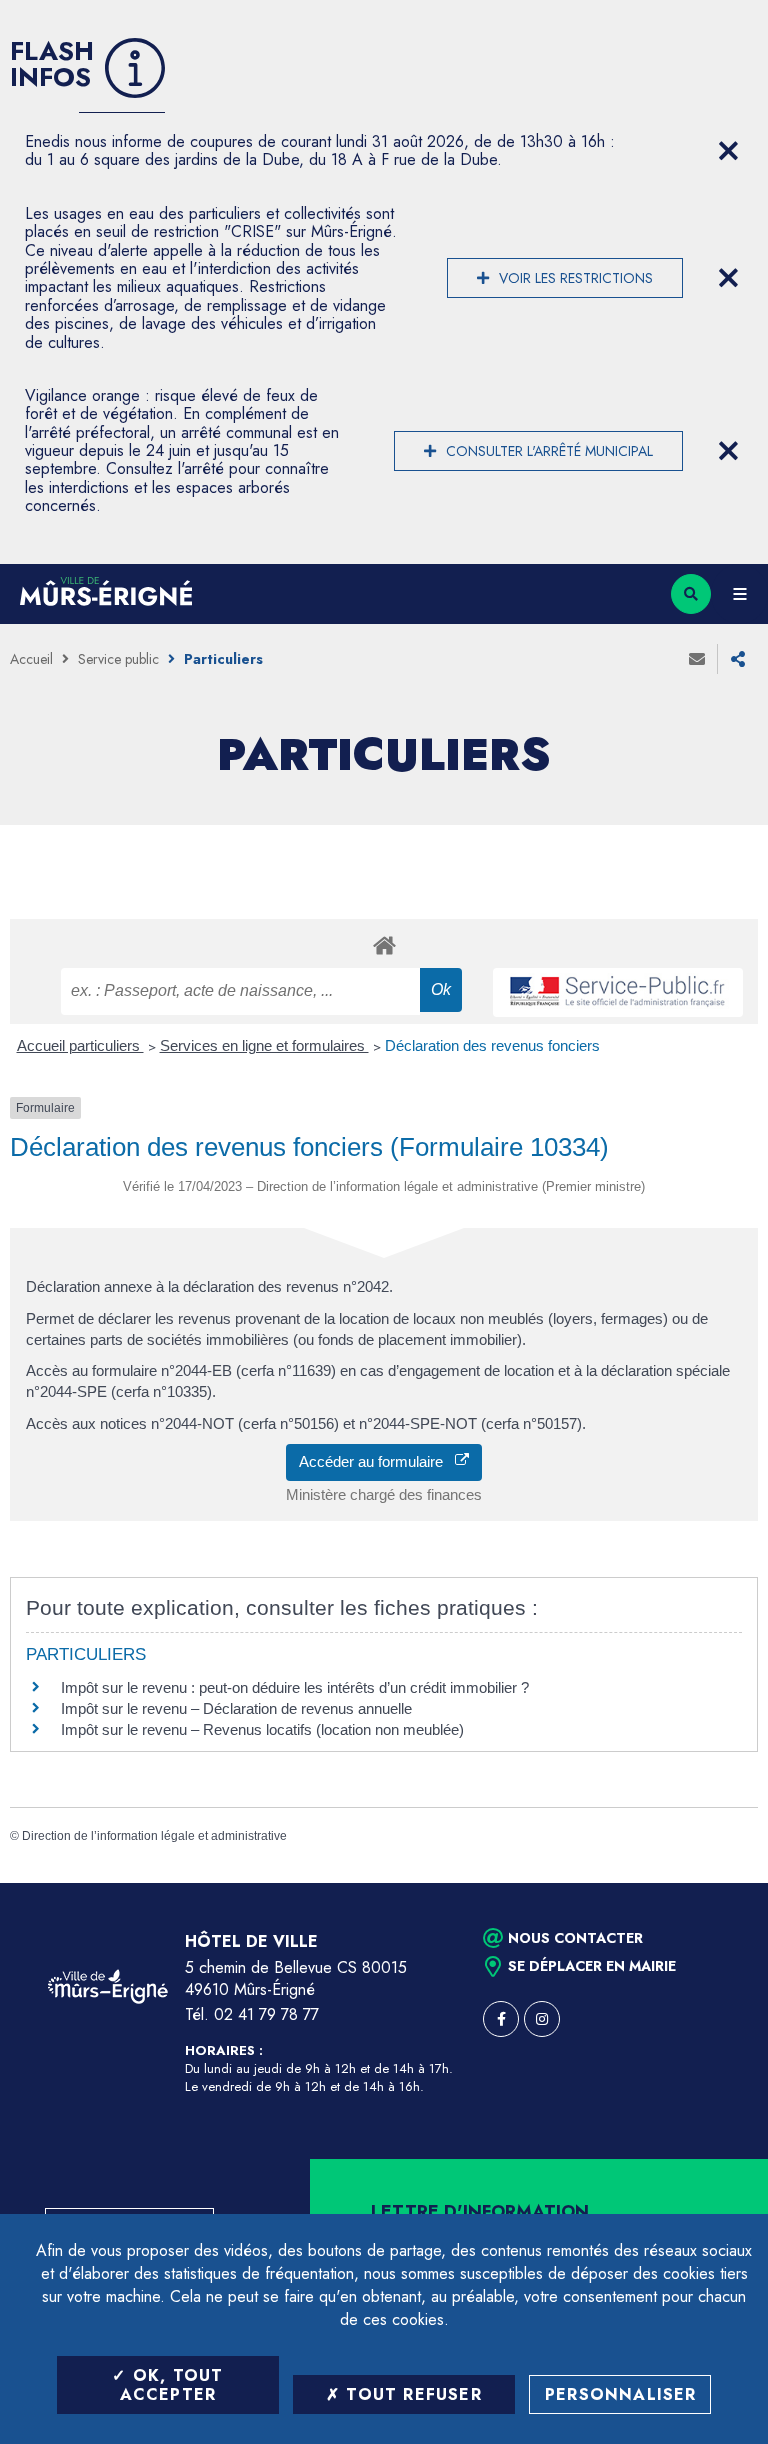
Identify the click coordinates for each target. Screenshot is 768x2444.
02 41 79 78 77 (266, 2014)
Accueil (31, 659)
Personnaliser (621, 2394)
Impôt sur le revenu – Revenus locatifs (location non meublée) (262, 1729)
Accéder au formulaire (377, 1461)
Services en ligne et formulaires (264, 1045)
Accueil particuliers (80, 1045)
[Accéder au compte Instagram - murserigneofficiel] (542, 2019)
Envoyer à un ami (697, 659)
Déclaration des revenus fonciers (492, 1045)
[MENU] (739, 594)
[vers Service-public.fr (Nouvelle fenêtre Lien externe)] (618, 992)
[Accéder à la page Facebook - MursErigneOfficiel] (501, 2019)
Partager (738, 659)
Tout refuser (411, 2394)
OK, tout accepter (172, 2385)
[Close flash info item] (728, 151)
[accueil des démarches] (384, 944)
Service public (118, 659)
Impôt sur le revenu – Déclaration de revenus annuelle (236, 1708)
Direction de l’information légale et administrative (154, 1836)
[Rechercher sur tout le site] (691, 594)
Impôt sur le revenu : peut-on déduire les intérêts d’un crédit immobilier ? (295, 1687)
